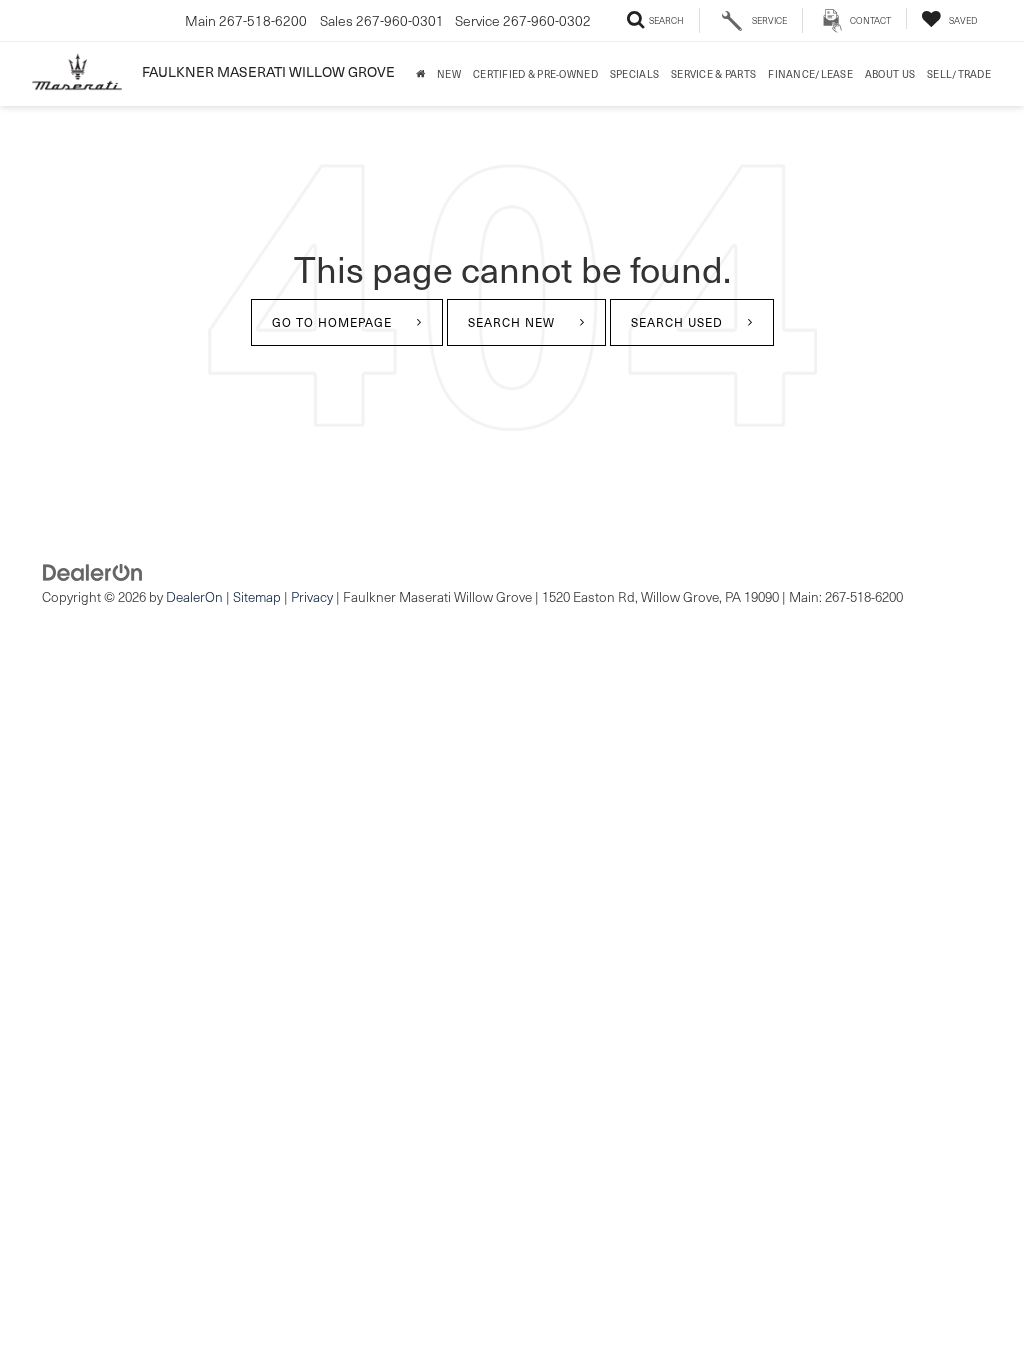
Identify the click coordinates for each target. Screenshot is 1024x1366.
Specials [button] (634, 73)
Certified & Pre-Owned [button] (535, 73)
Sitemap (257, 596)
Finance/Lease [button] (810, 73)
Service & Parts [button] (713, 73)
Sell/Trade (959, 73)
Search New (511, 322)
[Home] (420, 74)
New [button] (449, 73)
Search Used (677, 322)
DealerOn (194, 596)
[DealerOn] (93, 570)
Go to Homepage (332, 322)
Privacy (312, 596)
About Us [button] (890, 73)
